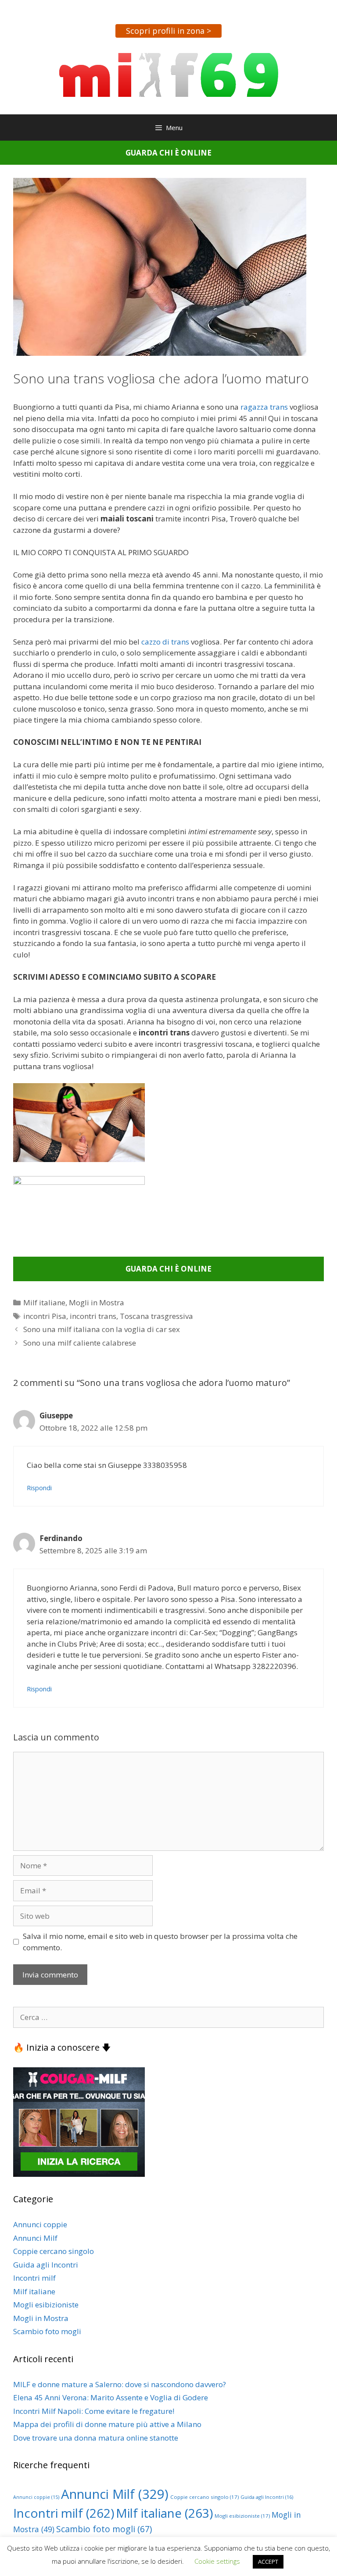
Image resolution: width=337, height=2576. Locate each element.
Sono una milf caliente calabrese (80, 1343)
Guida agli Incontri (46, 2265)
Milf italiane (44, 1302)
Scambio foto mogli (47, 2331)
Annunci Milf (35, 2238)
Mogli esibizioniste (46, 2305)
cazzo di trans (165, 642)
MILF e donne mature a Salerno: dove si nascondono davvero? (120, 2384)
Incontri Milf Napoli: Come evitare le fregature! (94, 2411)
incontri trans (93, 1316)
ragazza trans (264, 407)
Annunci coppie (40, 2224)
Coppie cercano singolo (54, 2251)
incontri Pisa (45, 1316)
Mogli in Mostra (97, 1302)
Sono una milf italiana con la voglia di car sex (102, 1329)
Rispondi (39, 1488)
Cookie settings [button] (217, 2561)
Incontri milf (34, 2278)
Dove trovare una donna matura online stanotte (96, 2438)
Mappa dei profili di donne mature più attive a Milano (107, 2424)
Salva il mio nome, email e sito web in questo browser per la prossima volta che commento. (160, 1942)
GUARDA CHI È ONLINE (168, 153)
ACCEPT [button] (268, 2562)
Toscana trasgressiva (156, 1316)
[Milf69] (169, 74)
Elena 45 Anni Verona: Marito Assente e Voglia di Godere (111, 2397)
